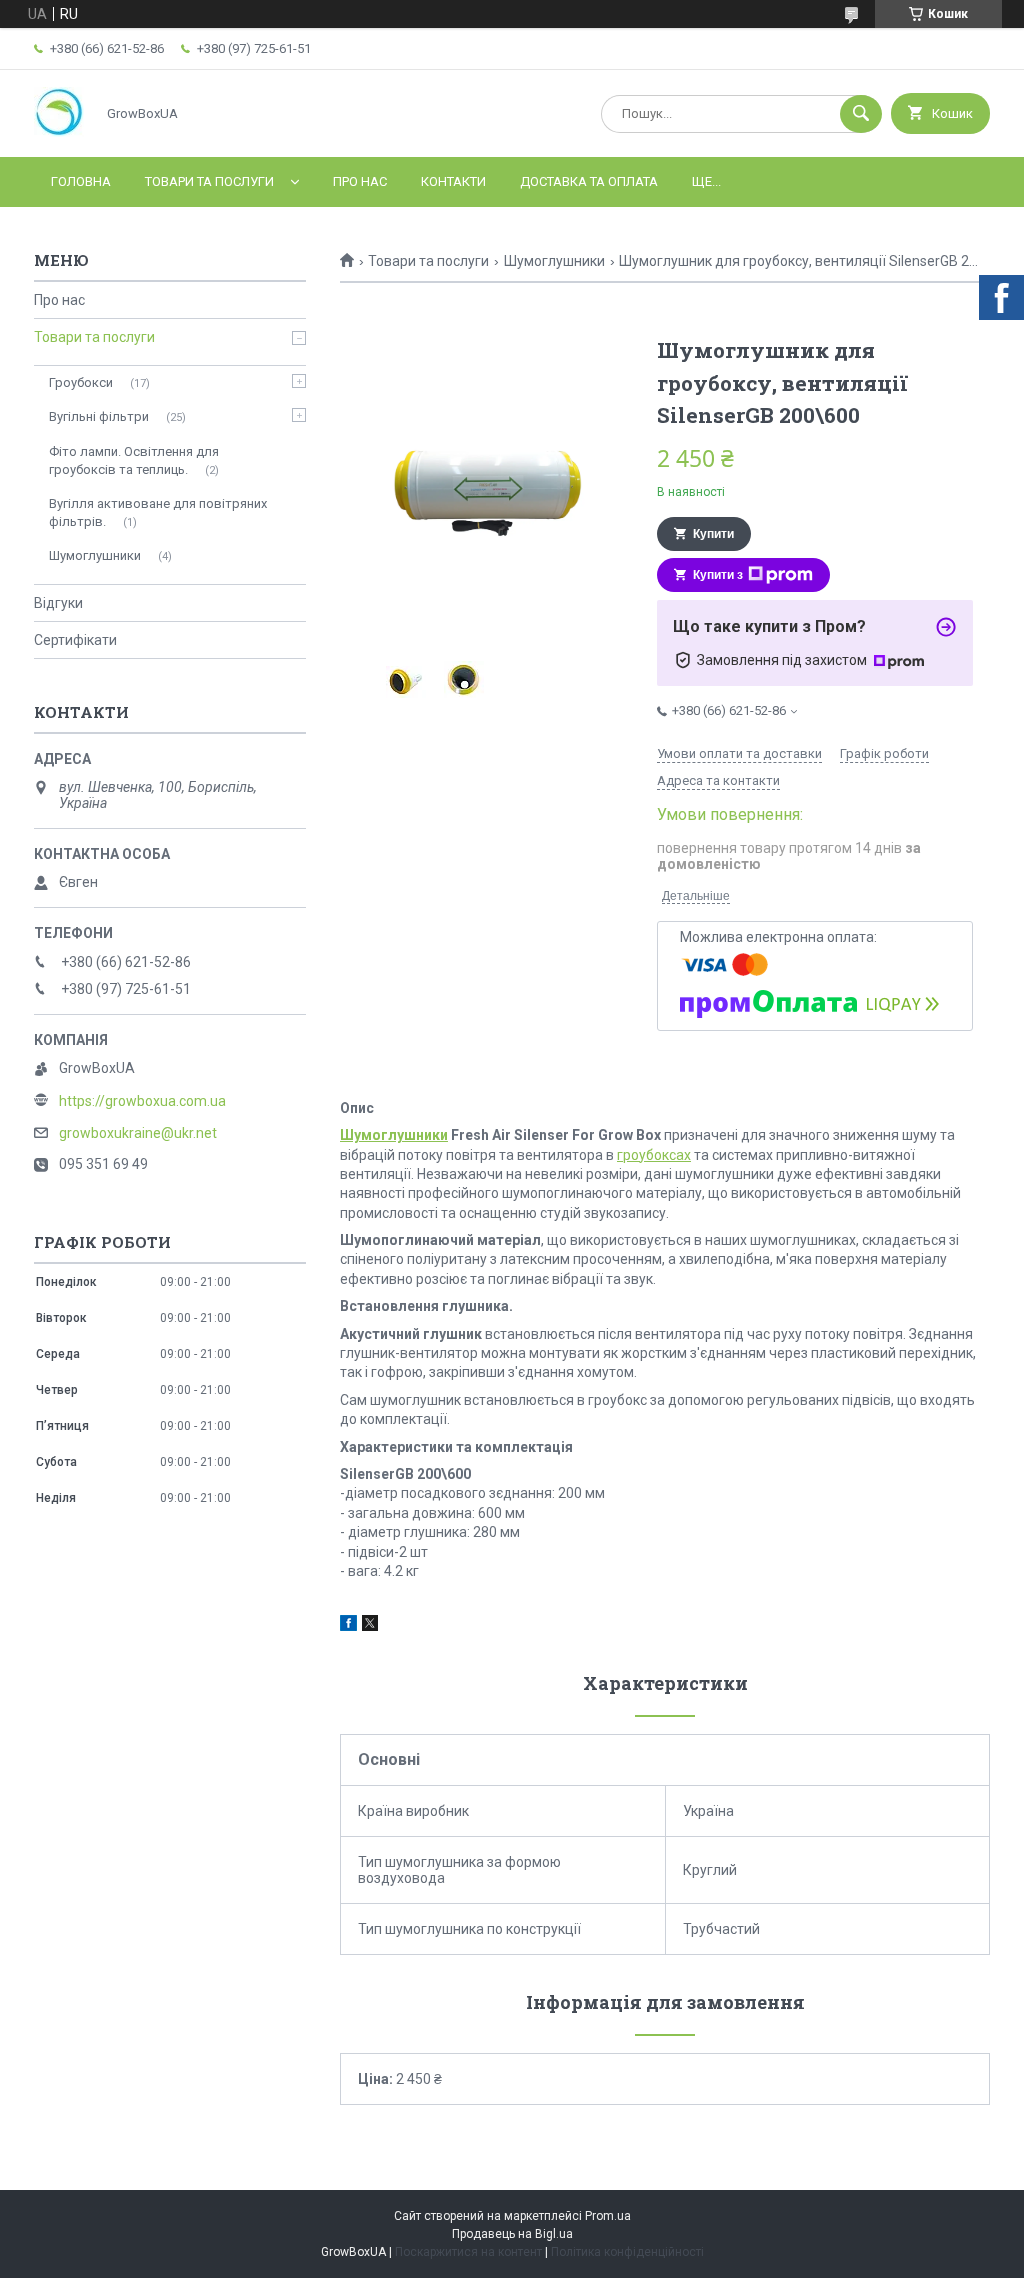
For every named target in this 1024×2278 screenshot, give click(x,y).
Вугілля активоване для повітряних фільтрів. (158, 512)
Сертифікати (75, 640)
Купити (713, 534)
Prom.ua (608, 2216)
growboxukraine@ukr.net (138, 1133)
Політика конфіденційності (627, 2252)
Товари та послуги (209, 181)
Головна (81, 181)
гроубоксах (654, 1155)
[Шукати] (861, 114)
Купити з (718, 575)
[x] (370, 1626)
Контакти (453, 181)
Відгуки (58, 603)
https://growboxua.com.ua (142, 1101)
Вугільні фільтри (99, 416)
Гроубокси (81, 382)
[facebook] (348, 1626)
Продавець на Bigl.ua (512, 2234)
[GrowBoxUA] (59, 132)
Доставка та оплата (589, 181)
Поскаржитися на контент (468, 2252)
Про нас (360, 181)
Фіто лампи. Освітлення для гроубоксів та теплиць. (134, 460)
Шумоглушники (554, 261)
